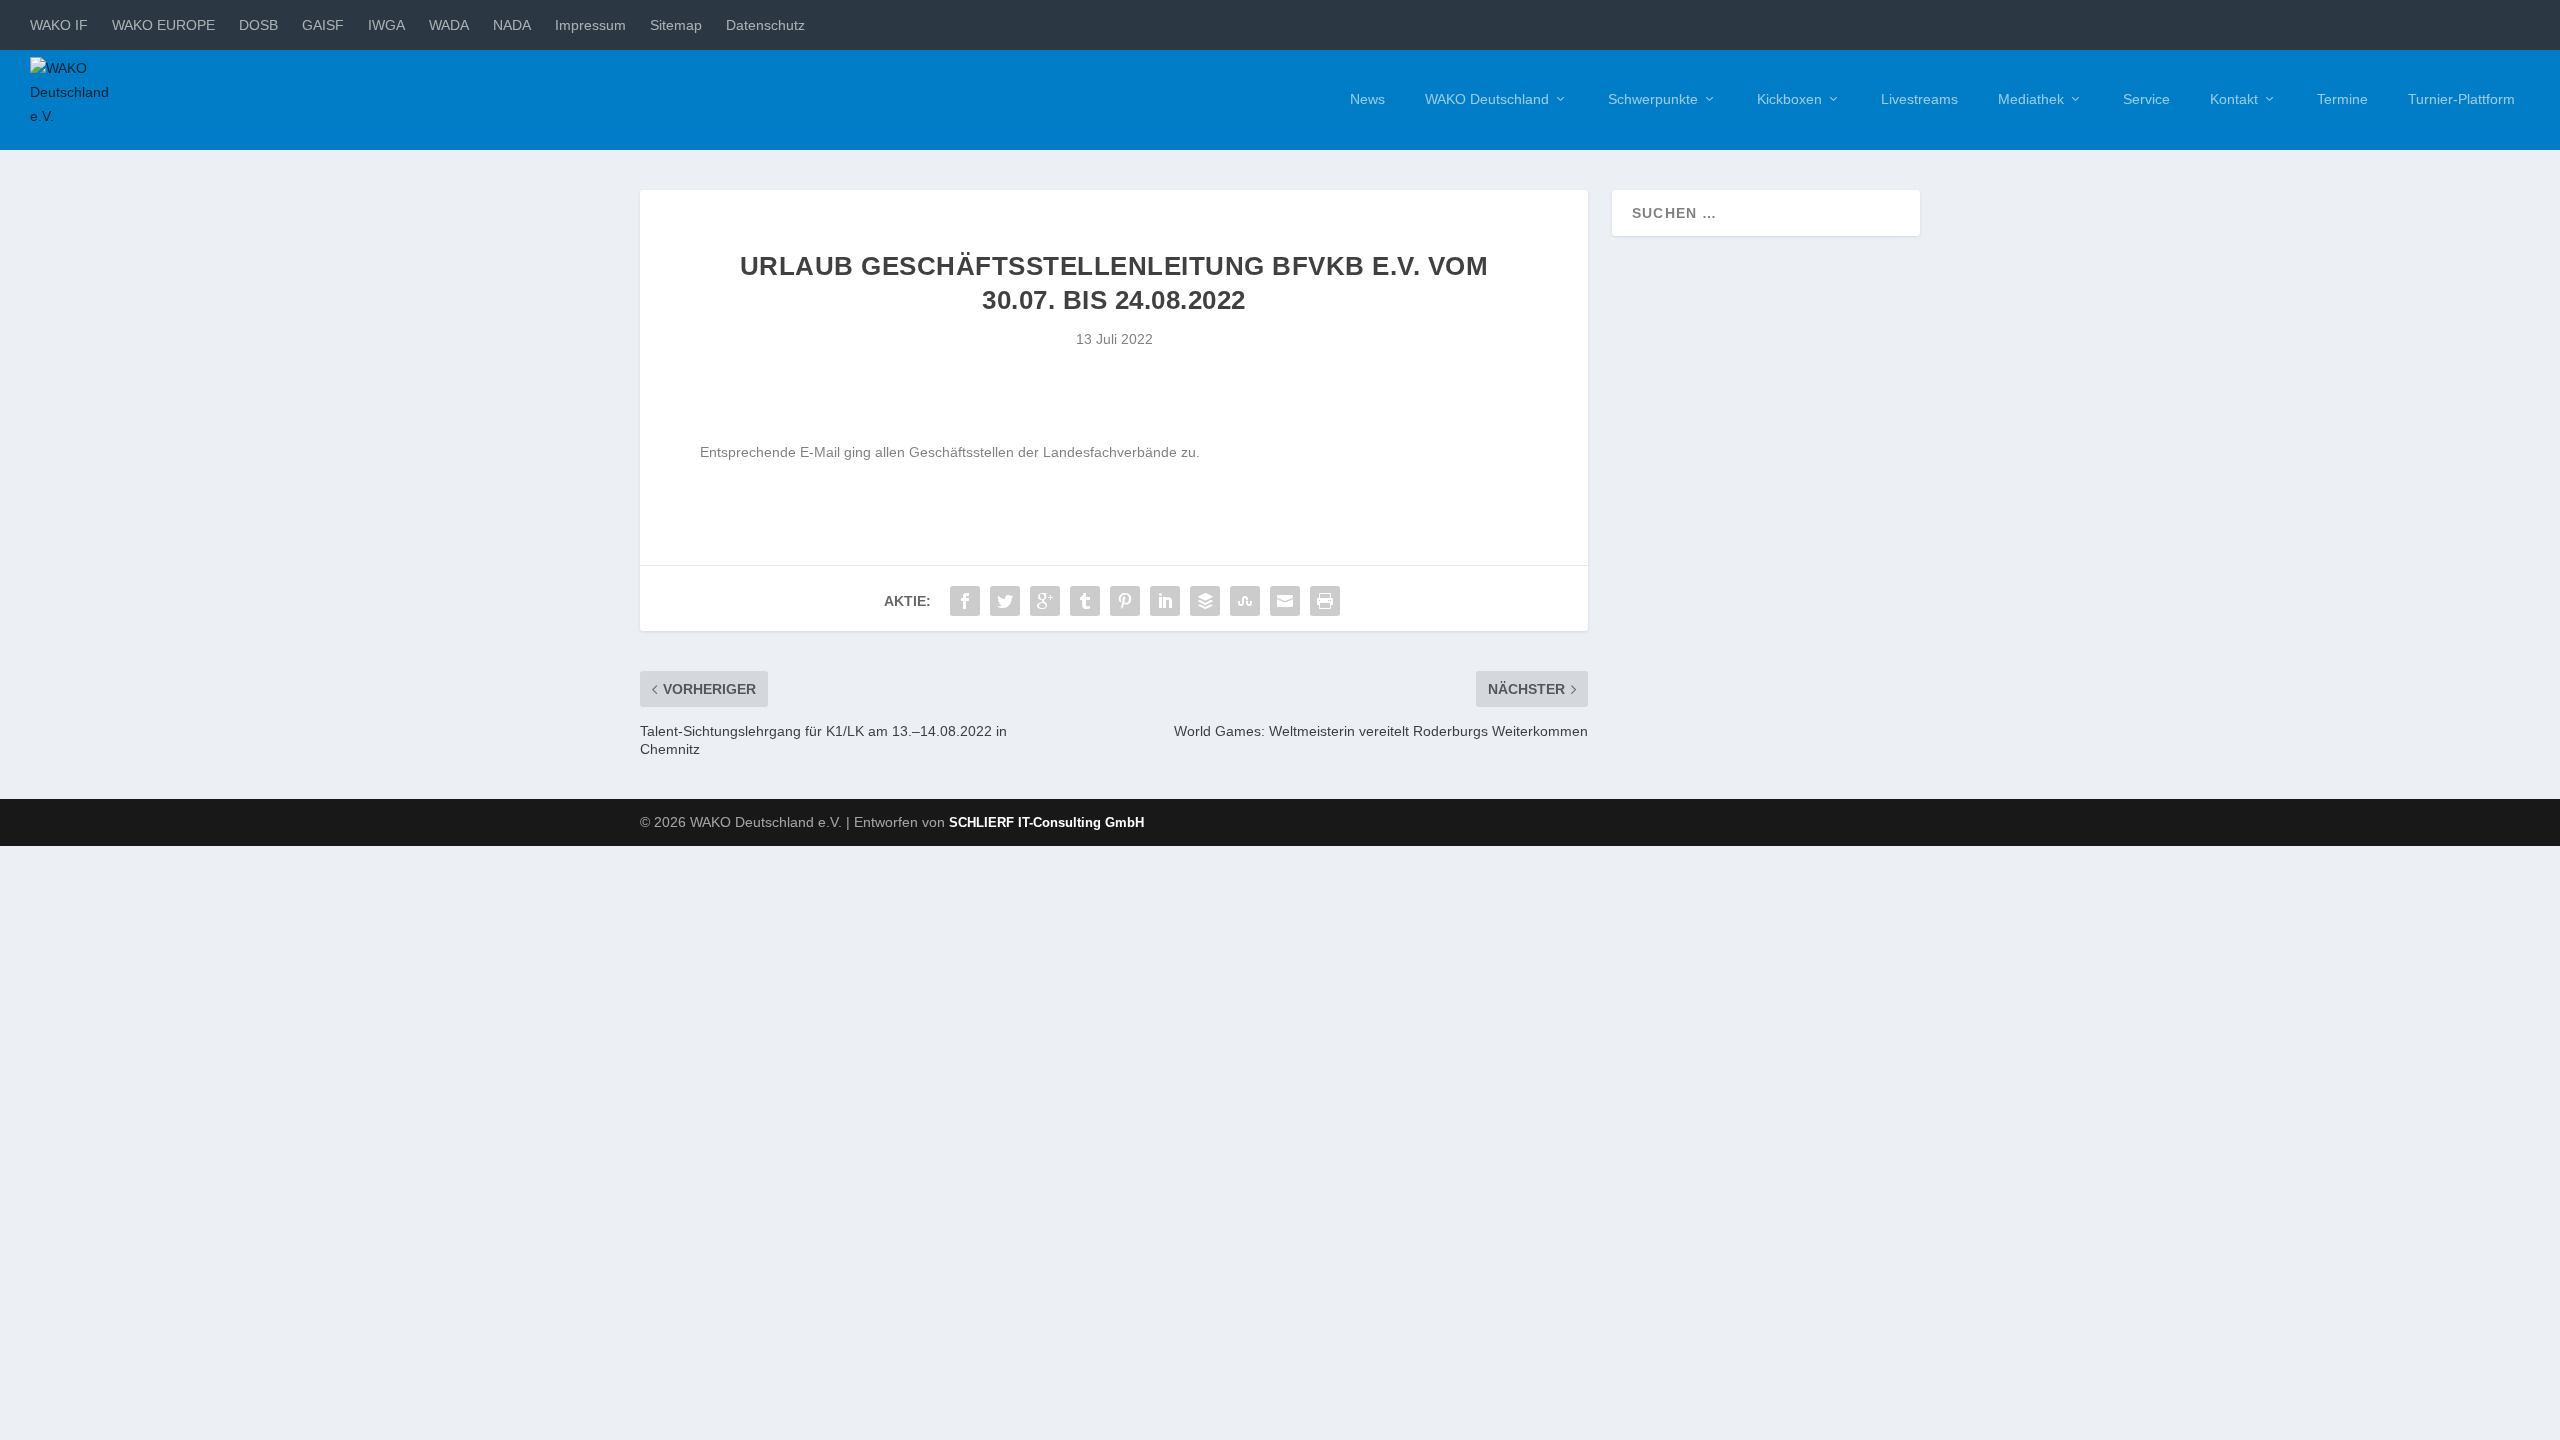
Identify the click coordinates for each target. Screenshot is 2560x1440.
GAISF (323, 25)
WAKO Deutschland (1487, 99)
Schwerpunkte (1653, 99)
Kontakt (2234, 99)
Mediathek (2031, 99)
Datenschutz (765, 25)
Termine (2342, 99)
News (1367, 99)
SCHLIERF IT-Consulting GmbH (1046, 822)
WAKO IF (59, 25)
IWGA (386, 25)
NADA (512, 25)
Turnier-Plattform (2461, 99)
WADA (449, 25)
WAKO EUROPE (163, 25)
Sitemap (676, 25)
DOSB (258, 25)
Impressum (590, 25)
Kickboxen (1789, 99)
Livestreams (1919, 99)
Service (2146, 99)
